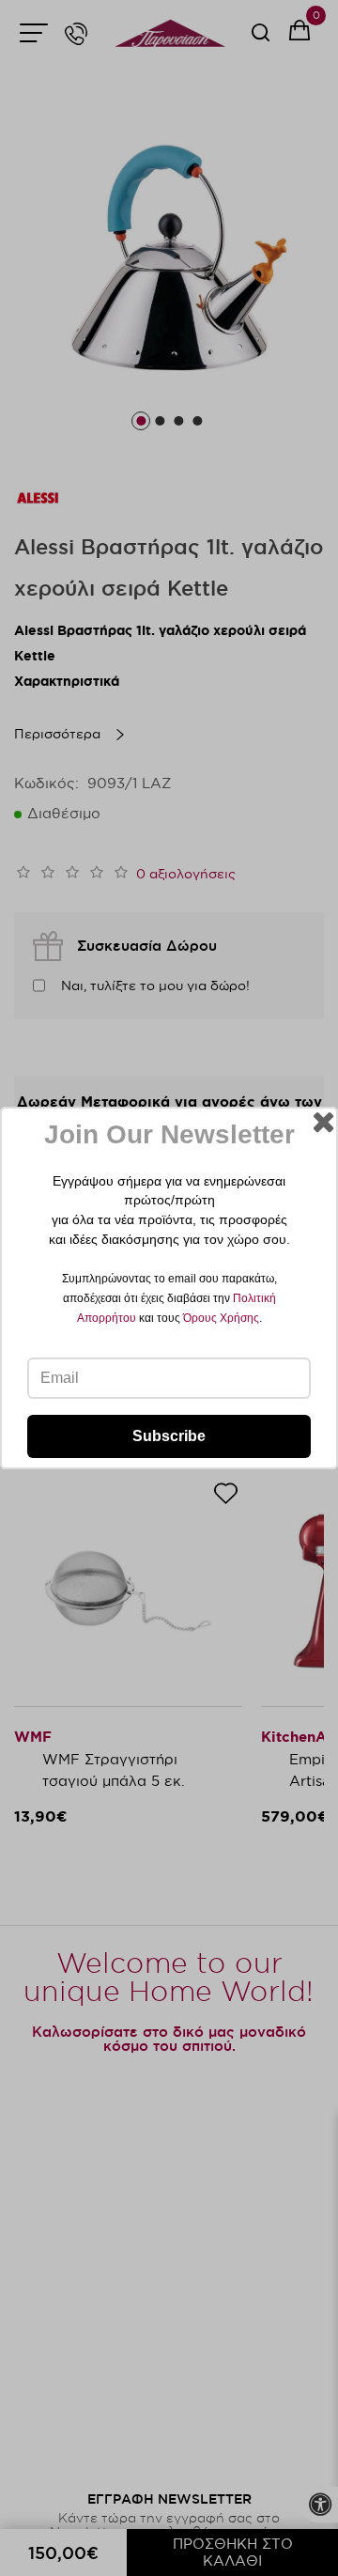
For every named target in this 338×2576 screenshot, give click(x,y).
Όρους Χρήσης (221, 1318)
